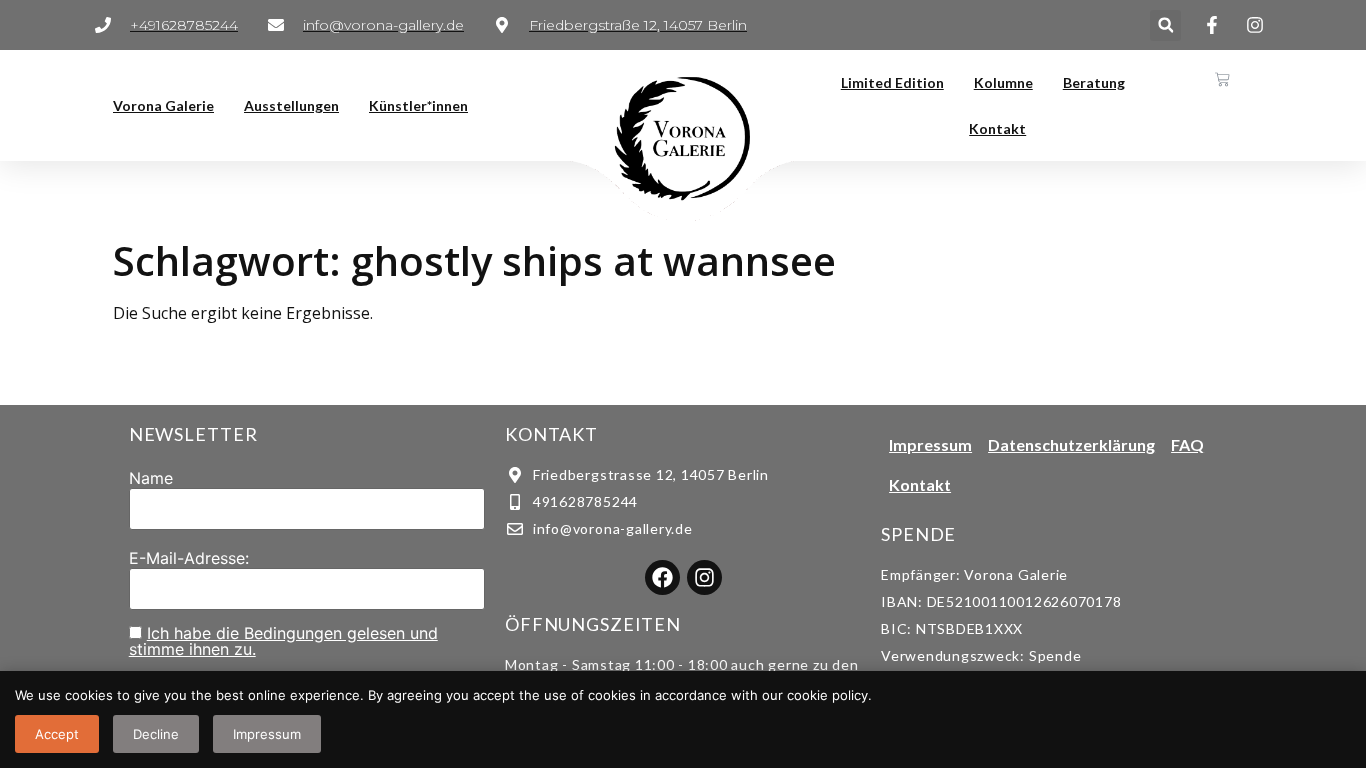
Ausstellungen (291, 105)
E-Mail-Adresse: (189, 558)
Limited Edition (892, 82)
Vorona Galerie (163, 105)
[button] (1165, 25)
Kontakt (997, 128)
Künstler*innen (418, 105)
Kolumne (1003, 82)
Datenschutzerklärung (1071, 444)
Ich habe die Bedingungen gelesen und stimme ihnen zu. (283, 641)
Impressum (930, 444)
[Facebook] (662, 577)
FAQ (1187, 444)
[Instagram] (704, 577)
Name (151, 478)
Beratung (1094, 82)
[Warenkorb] (1222, 79)
